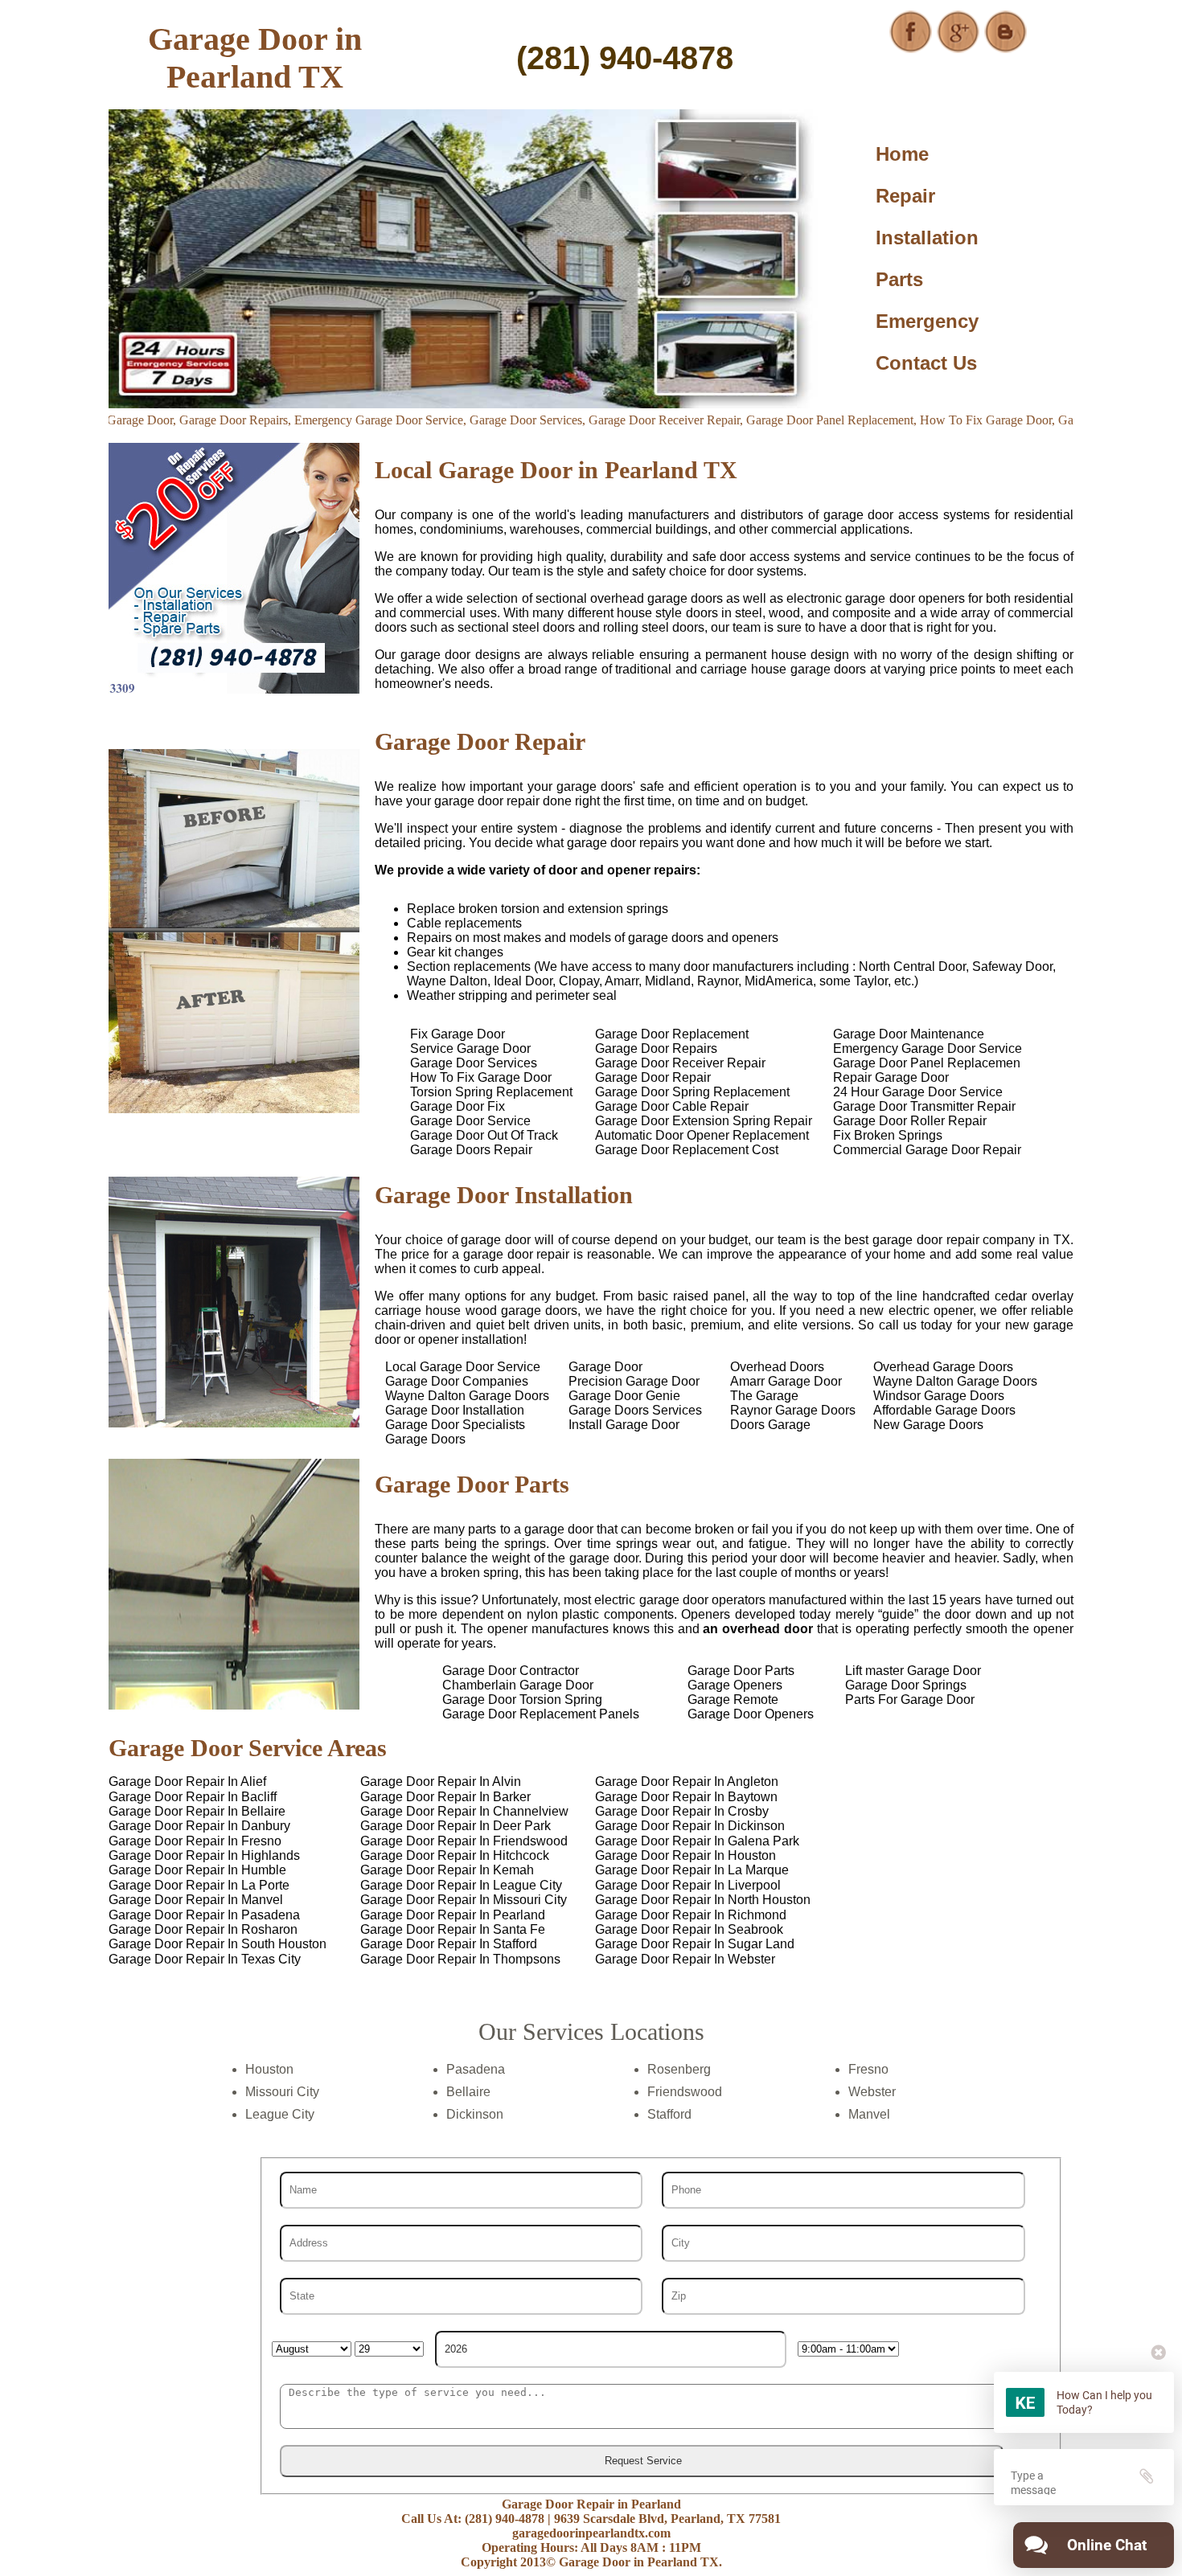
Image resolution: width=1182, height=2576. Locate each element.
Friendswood (685, 2092)
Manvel (869, 2114)
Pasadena (476, 2069)
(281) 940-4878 (625, 58)
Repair (905, 196)
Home (902, 154)
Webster (872, 2092)
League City (280, 2114)
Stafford (669, 2114)
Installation (927, 238)
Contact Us (926, 363)
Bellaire (468, 2092)
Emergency (927, 321)
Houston (269, 2069)
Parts (899, 279)
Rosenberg (679, 2069)
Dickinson (475, 2114)
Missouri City (282, 2092)
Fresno (868, 2069)
